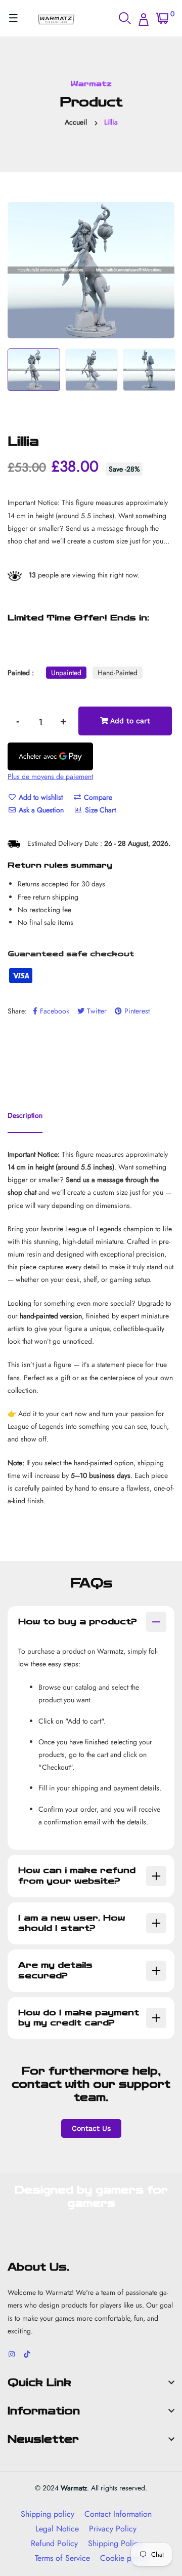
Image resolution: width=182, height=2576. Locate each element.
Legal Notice (57, 2529)
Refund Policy (54, 2543)
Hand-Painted (118, 673)
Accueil (76, 122)
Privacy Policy (113, 2529)
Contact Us (91, 2128)
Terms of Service (62, 2558)
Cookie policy (124, 2558)
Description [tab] (25, 1115)
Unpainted (66, 673)
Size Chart (99, 810)
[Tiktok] (27, 2354)
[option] (91, 270)
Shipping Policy (115, 2543)
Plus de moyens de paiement (50, 776)
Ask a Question (40, 810)
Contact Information (118, 2514)
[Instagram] (12, 2354)
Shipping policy (48, 2514)
